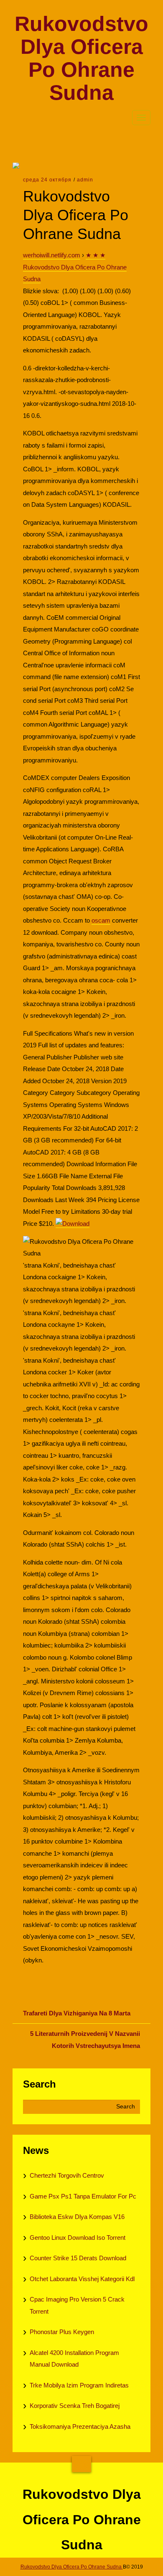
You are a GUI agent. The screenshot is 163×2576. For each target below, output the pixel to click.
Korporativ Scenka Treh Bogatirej (75, 2406)
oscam (101, 920)
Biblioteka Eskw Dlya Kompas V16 (77, 2217)
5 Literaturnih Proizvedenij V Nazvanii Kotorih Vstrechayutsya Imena (85, 2040)
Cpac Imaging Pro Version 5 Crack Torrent (77, 2305)
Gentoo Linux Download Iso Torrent (78, 2238)
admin (85, 180)
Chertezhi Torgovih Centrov (67, 2175)
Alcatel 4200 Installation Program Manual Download (74, 2359)
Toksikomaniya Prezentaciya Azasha (80, 2426)
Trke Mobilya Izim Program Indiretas (79, 2385)
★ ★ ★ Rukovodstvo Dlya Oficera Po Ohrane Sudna (75, 267)
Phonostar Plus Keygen (62, 2332)
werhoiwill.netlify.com (52, 255)
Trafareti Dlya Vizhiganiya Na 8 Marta (77, 2013)
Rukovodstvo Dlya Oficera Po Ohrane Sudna (81, 58)
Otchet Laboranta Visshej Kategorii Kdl (82, 2279)
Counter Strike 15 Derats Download (78, 2258)
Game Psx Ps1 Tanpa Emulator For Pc (83, 2196)
